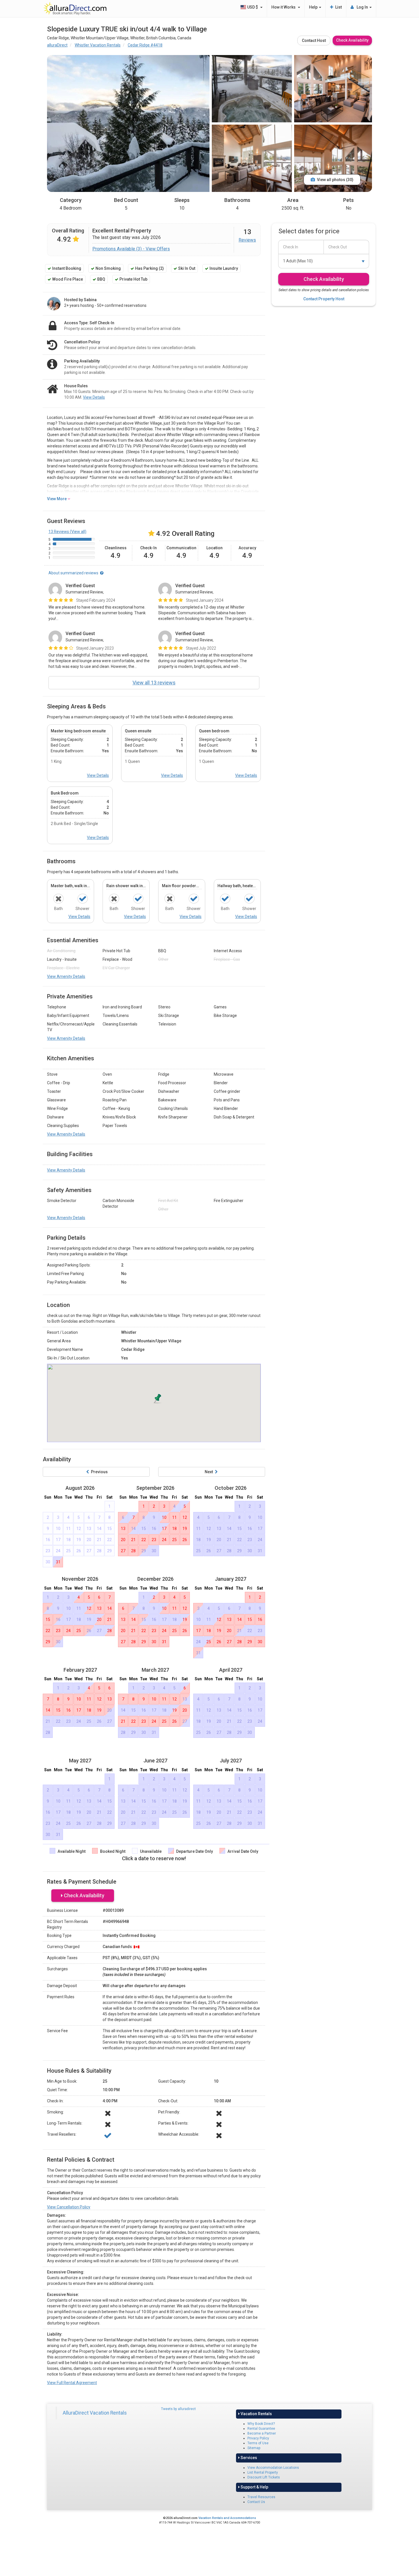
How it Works (284, 7)
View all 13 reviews (154, 683)
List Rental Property (263, 2472)
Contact (314, 40)
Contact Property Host (324, 299)
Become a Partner (262, 2433)
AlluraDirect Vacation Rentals (95, 2413)
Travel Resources (261, 2497)
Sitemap (254, 2448)
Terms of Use (258, 2443)
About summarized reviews (74, 573)
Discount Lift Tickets (264, 2477)
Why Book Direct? (261, 2424)
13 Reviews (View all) (67, 532)
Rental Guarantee (261, 2429)
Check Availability (352, 40)
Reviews (247, 240)
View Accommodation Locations (273, 2468)
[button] (158, 1398)
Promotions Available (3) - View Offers (131, 249)
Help (314, 7)
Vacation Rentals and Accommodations (227, 2518)
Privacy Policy (258, 2438)
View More (57, 499)
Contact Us (256, 2502)
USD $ (253, 7)
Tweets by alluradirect (178, 2409)
